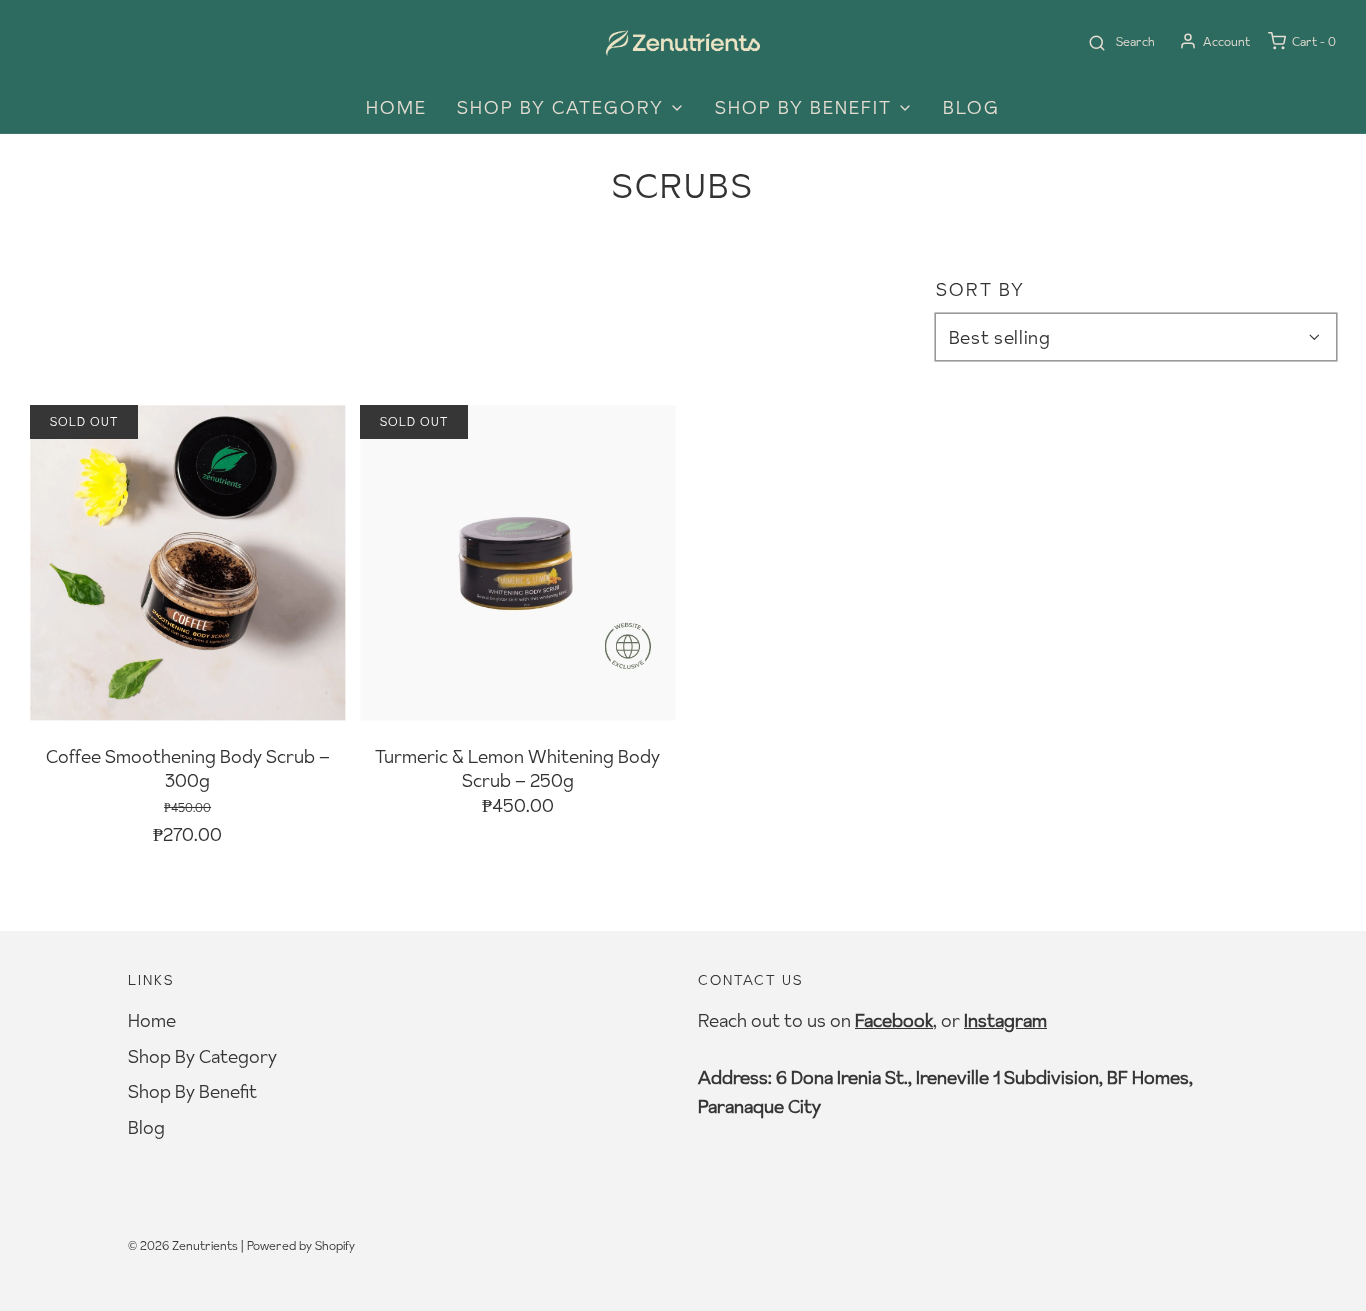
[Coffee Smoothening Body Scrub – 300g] (187, 562)
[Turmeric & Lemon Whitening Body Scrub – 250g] (517, 562)
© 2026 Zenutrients (183, 1245)
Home (396, 107)
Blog (971, 107)
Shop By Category (202, 1056)
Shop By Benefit (192, 1091)
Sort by (980, 290)
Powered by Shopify (301, 1245)
